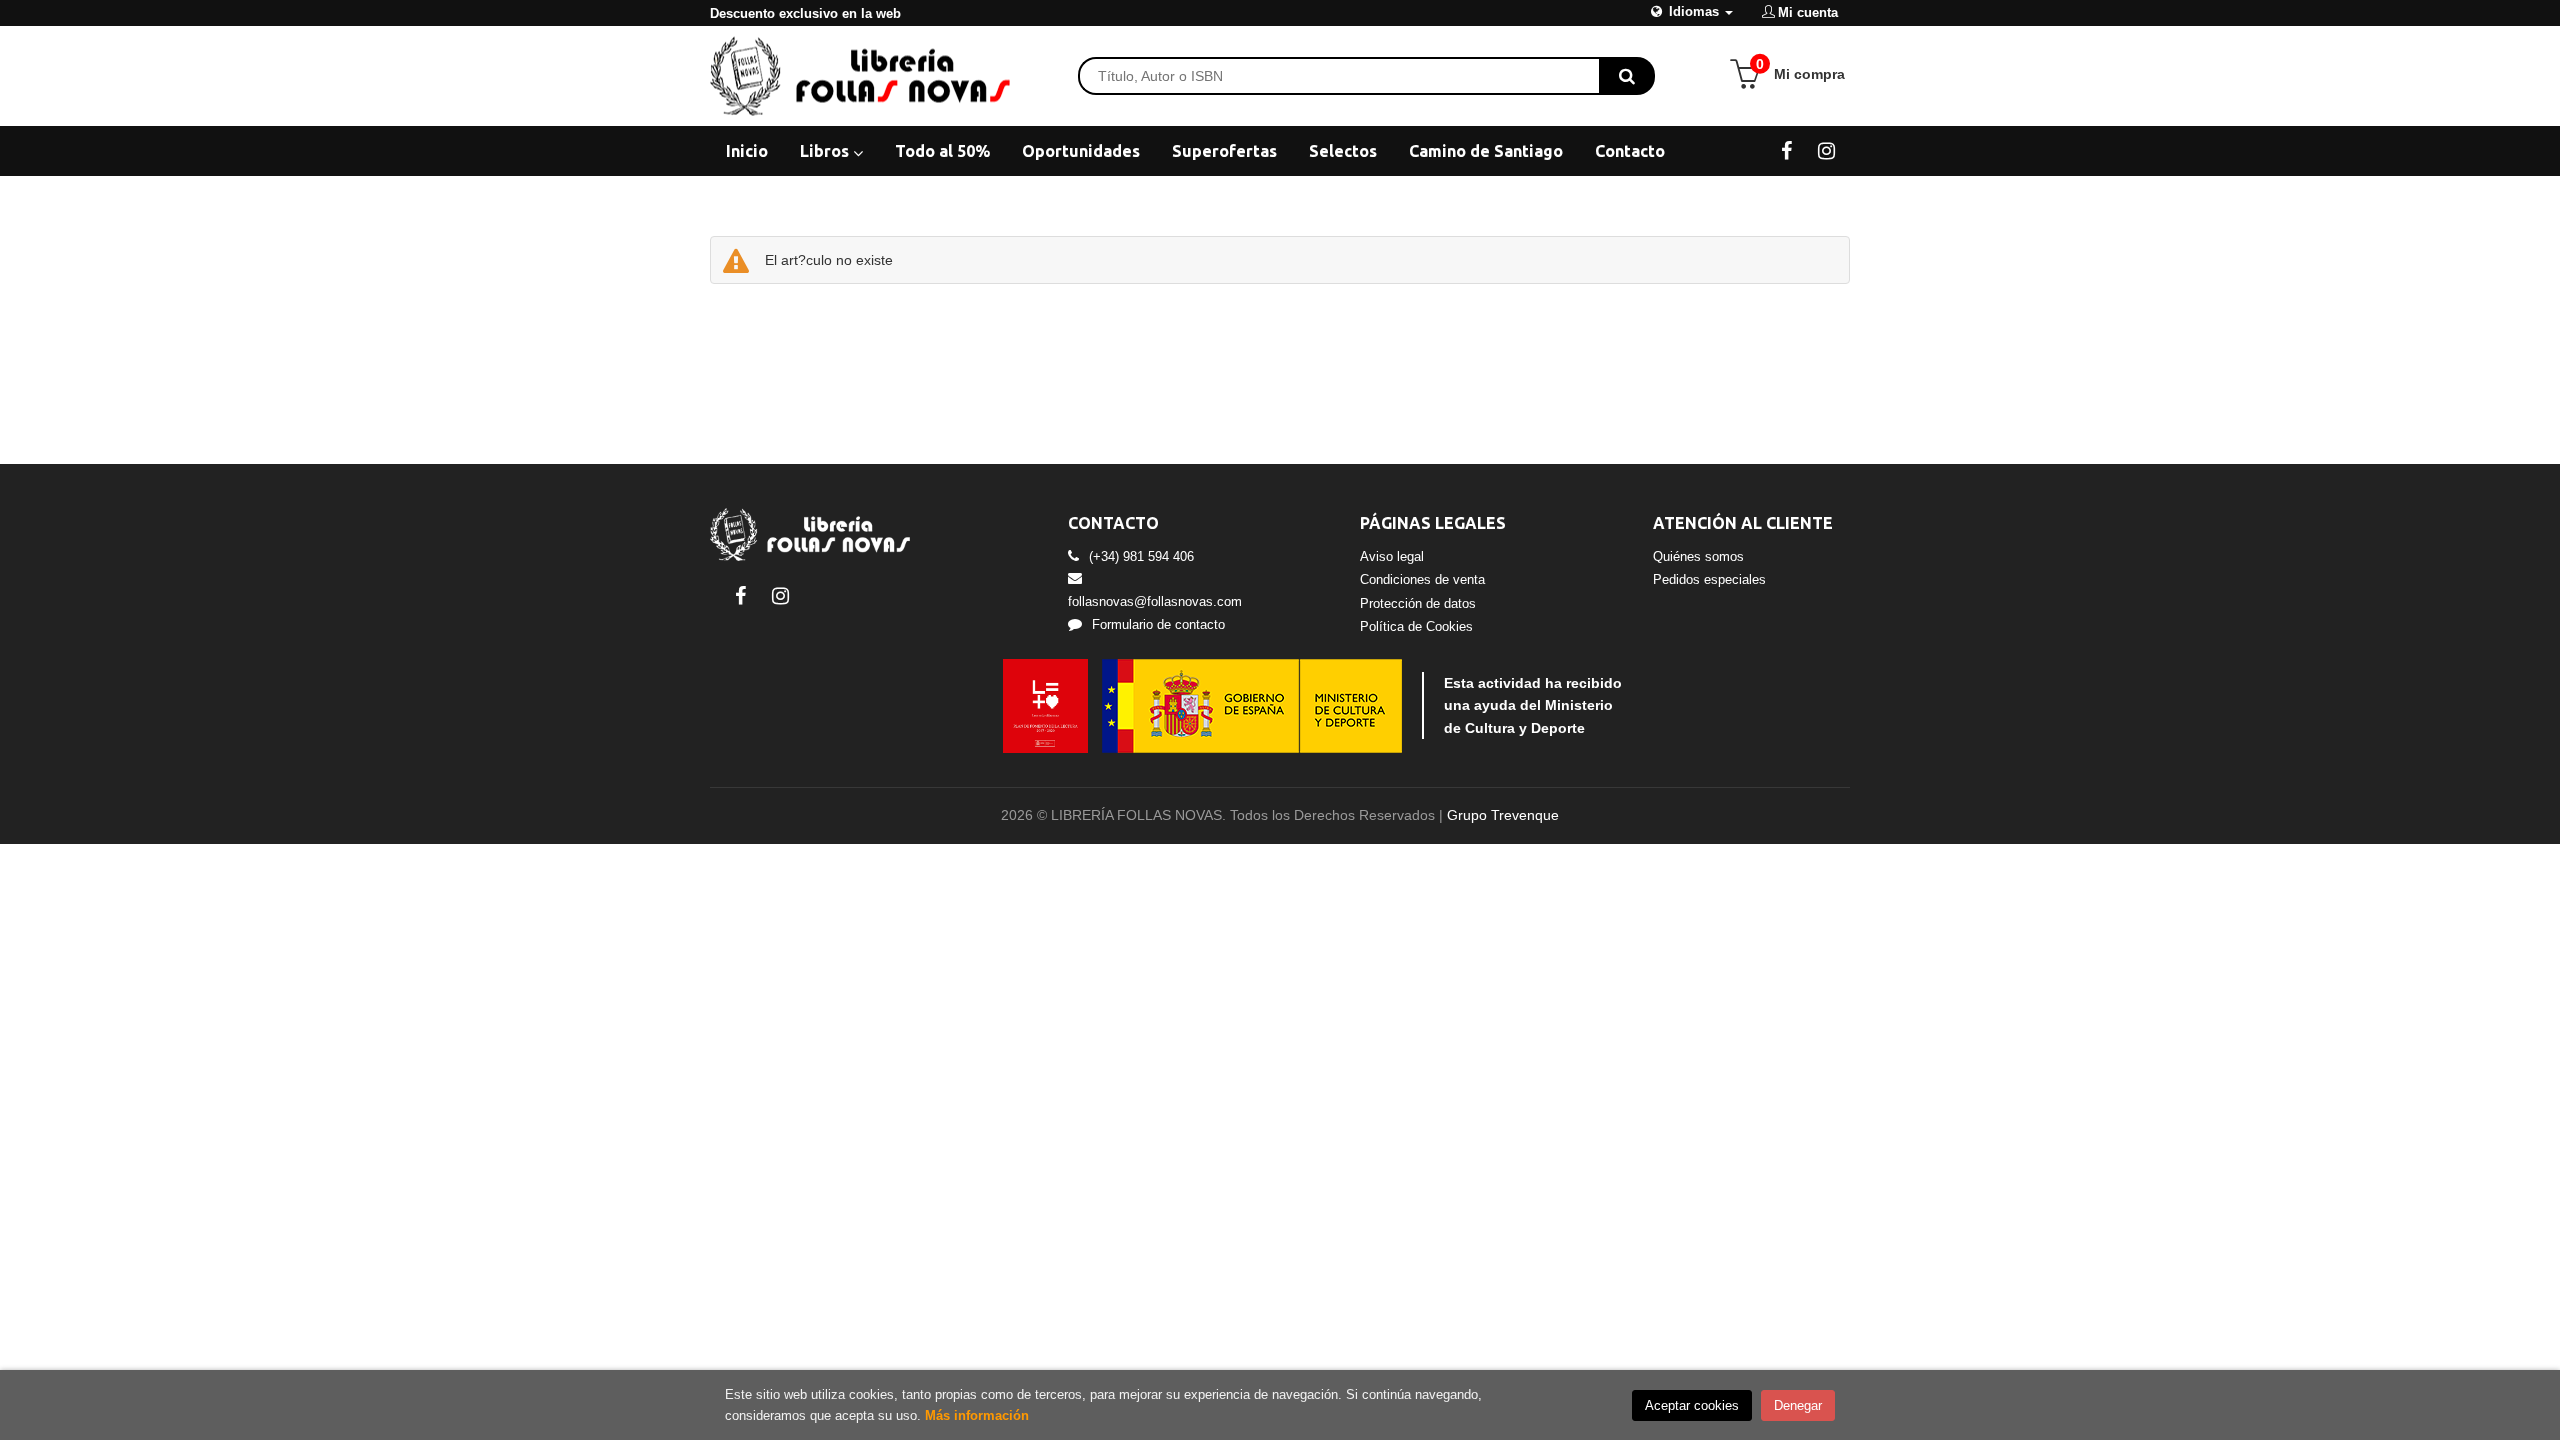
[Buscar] (1627, 76)
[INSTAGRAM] (1826, 150)
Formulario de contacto (1158, 624)
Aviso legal (1392, 556)
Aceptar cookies (1692, 1405)
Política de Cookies (1416, 626)
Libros (826, 151)
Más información (977, 1415)
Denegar (1798, 1405)
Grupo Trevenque (1503, 815)
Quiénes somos (1698, 556)
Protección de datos (1418, 603)
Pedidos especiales (1709, 579)
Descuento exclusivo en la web (805, 13)
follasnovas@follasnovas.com (1155, 601)
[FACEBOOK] (1786, 150)
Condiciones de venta (1422, 579)
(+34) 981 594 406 (1141, 556)
